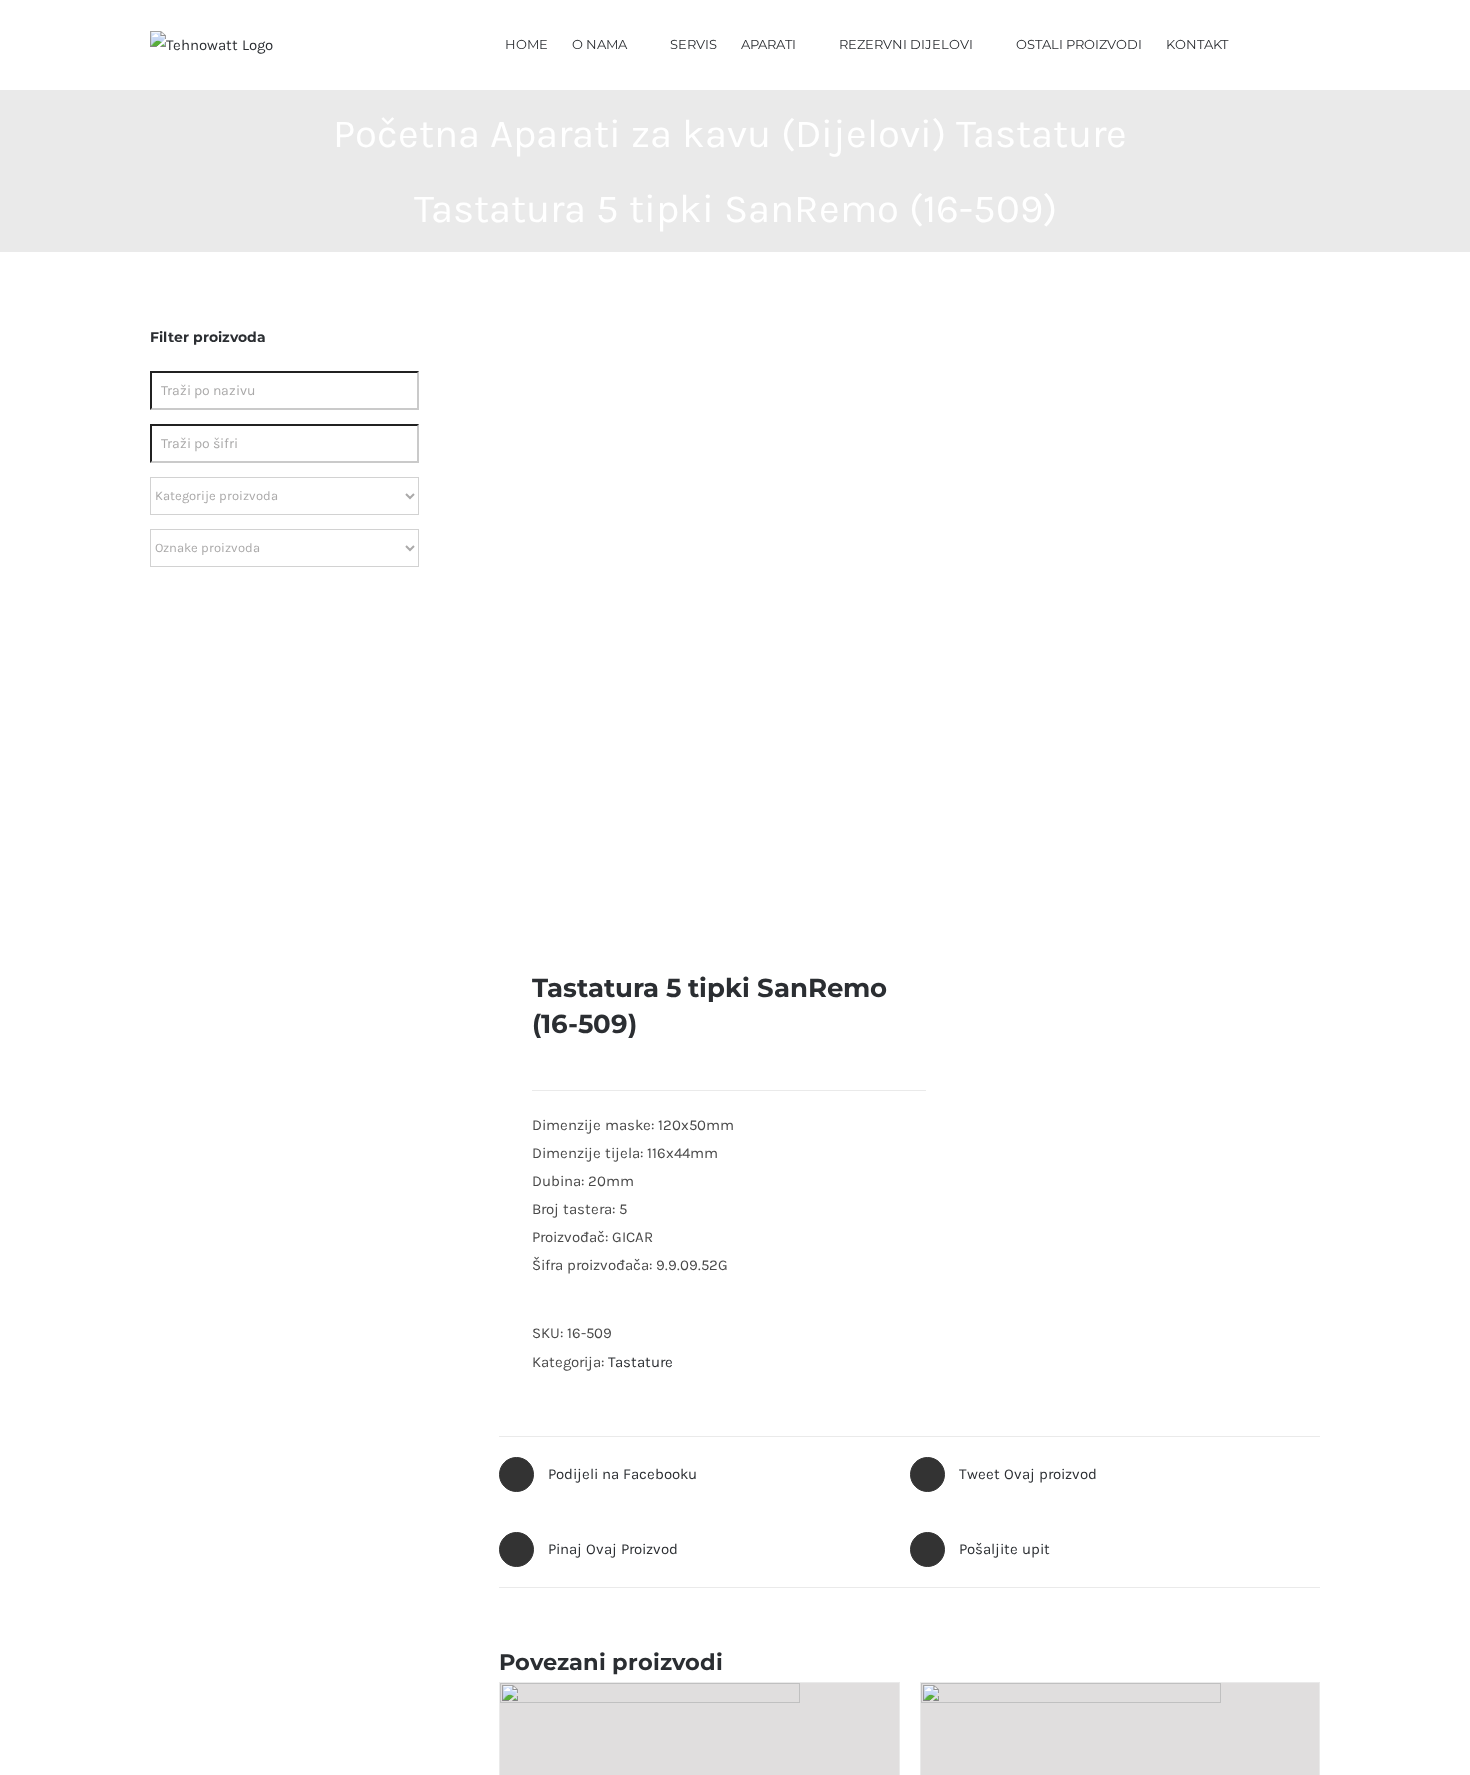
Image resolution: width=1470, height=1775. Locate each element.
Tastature (640, 1362)
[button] (1291, 43)
